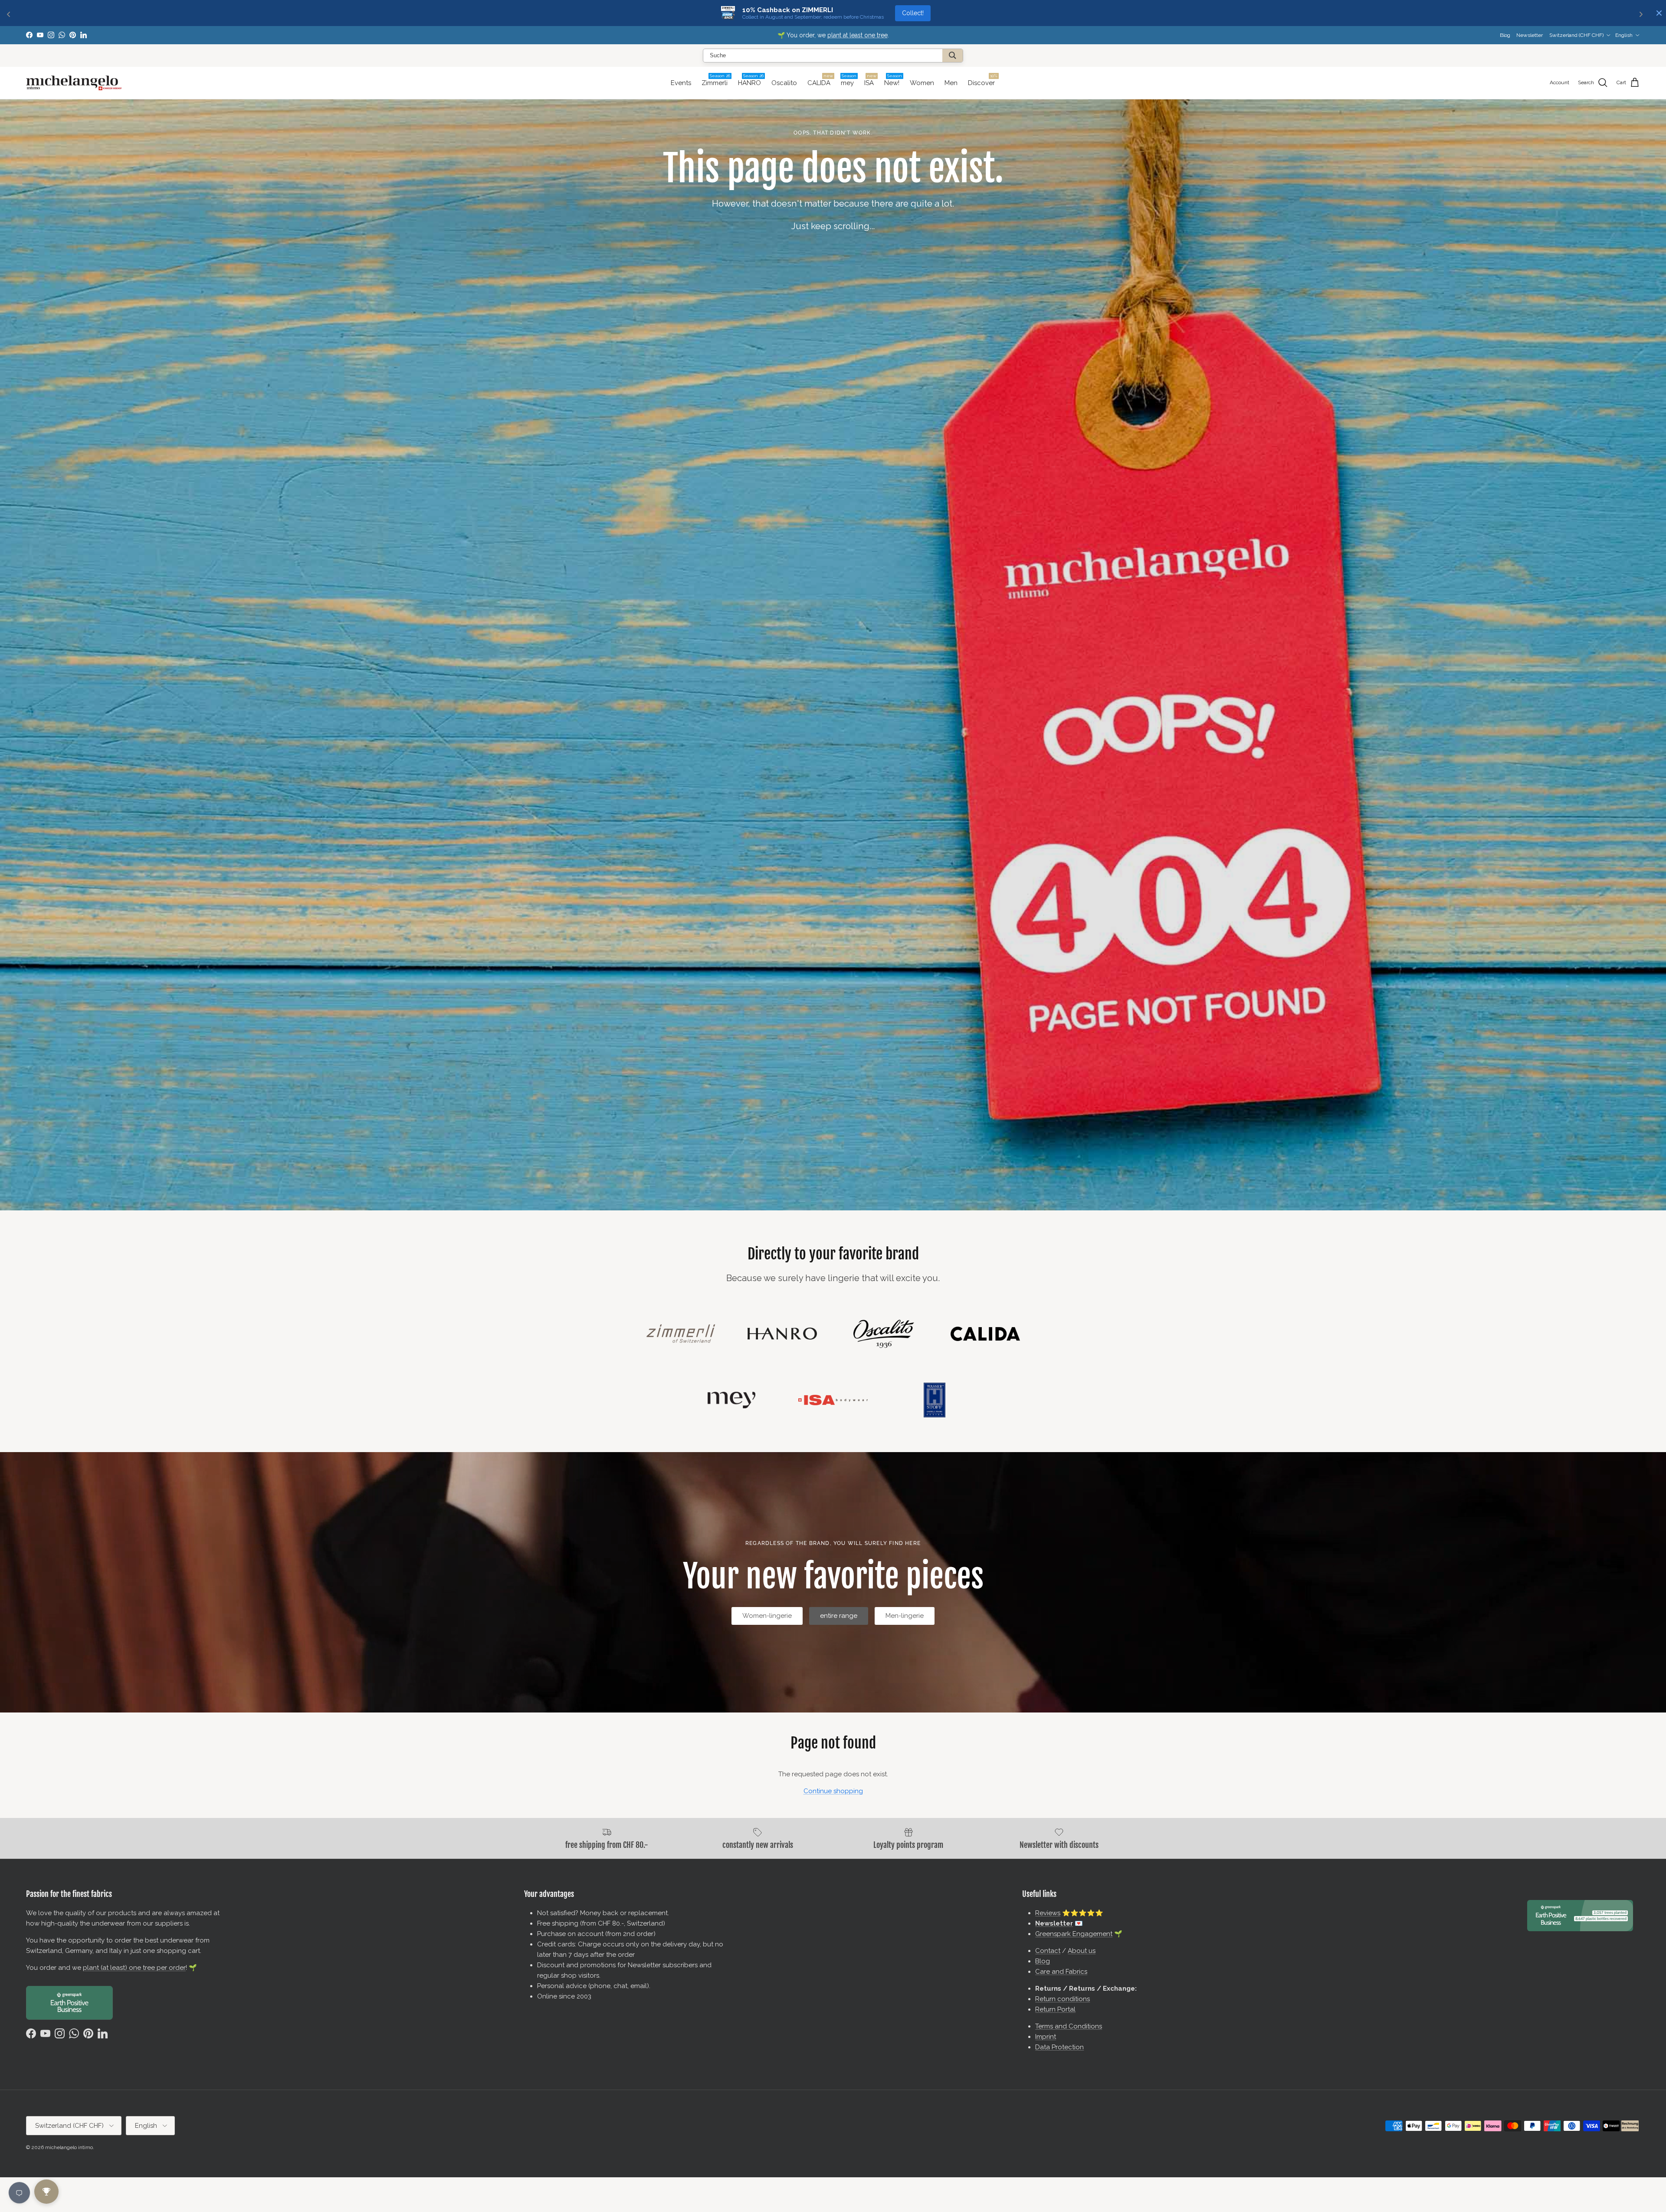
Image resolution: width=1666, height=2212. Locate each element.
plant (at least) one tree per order (134, 1968)
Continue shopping (833, 1791)
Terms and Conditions (1069, 2026)
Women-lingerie (767, 1616)
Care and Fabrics (1061, 1972)
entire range (839, 1616)
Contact (1048, 1951)
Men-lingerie (905, 1616)
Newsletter (797, 35)
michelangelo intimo (69, 2147)
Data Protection (1059, 2047)
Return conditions (1063, 1999)
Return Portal (1055, 2009)
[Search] (953, 56)
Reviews (1048, 1913)
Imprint (1046, 2037)
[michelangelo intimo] (74, 83)
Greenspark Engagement (1074, 1934)
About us (1082, 1951)
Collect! (913, 13)
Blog (1505, 35)
